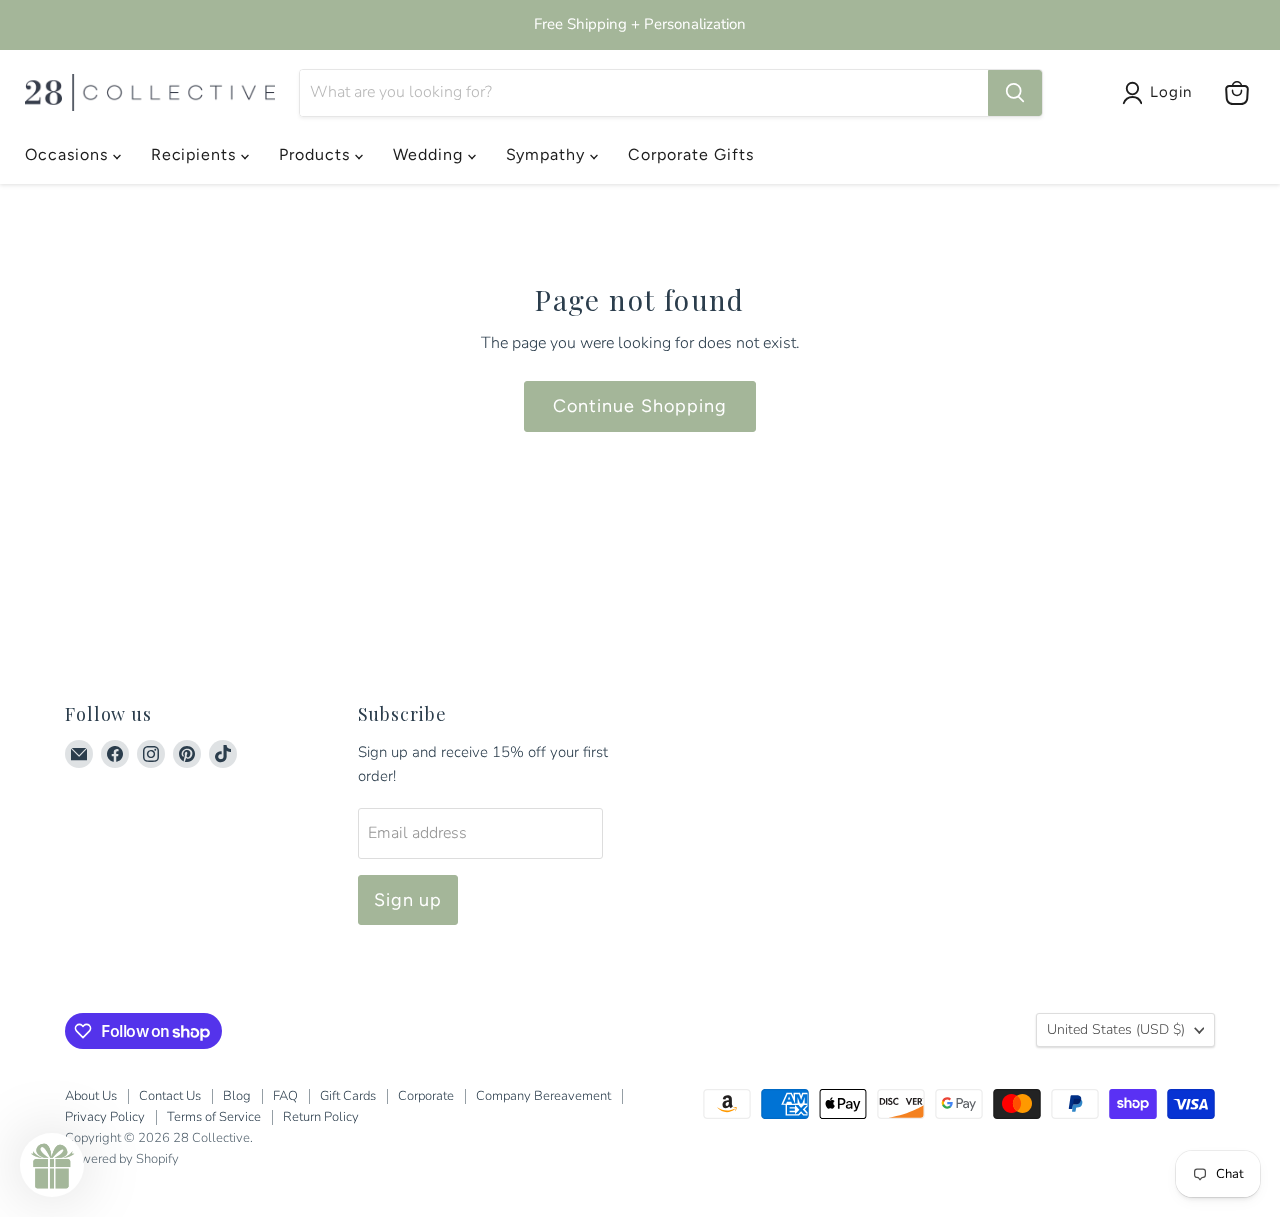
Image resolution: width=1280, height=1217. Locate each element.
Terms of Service (214, 1117)
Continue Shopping (640, 406)
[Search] (1015, 93)
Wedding (430, 154)
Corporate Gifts (690, 154)
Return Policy (321, 1117)
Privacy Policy (105, 1117)
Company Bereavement (543, 1096)
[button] (52, 1165)
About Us (91, 1096)
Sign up (408, 900)
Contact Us (170, 1096)
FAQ (285, 1096)
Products (317, 154)
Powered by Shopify (122, 1159)
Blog (237, 1096)
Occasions (69, 154)
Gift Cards (348, 1096)
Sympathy (548, 154)
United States (1116, 1029)
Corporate (426, 1096)
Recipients (196, 154)
